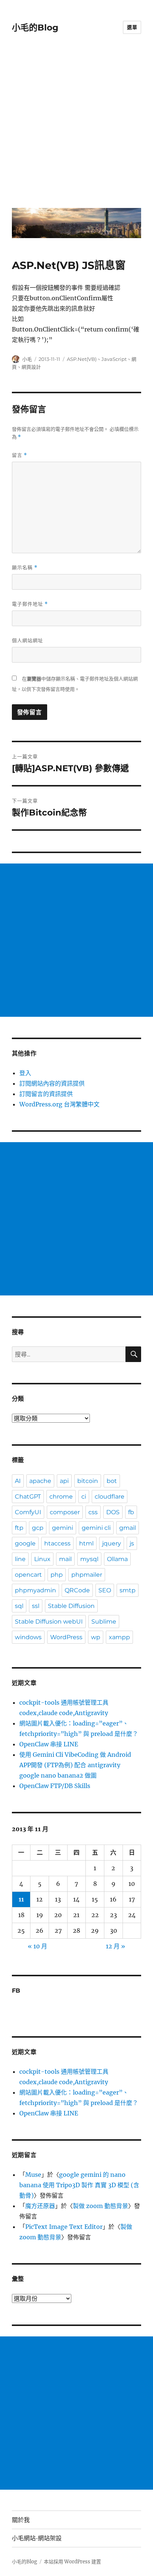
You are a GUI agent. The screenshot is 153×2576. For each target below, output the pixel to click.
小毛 (27, 359)
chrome (61, 1497)
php (57, 1575)
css (93, 1512)
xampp (119, 1637)
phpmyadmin (35, 1590)
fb (131, 1512)
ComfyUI (28, 1512)
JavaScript (114, 359)
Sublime (104, 1622)
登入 (25, 1073)
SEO (105, 1590)
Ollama (117, 1559)
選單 (132, 27)
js (132, 1543)
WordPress (66, 1637)
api (64, 1481)
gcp (38, 1528)
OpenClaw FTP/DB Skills (55, 1786)
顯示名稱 (25, 568)
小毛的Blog (35, 28)
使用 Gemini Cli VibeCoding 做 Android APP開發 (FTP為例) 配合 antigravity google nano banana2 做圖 (75, 1765)
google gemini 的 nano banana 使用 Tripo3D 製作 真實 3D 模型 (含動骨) (79, 2185)
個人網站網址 (27, 640)
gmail (128, 1528)
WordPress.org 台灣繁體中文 (59, 1104)
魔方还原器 (40, 2206)
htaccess (57, 1543)
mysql (89, 1559)
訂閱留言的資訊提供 (46, 1094)
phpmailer (87, 1575)
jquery (112, 1543)
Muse (33, 2175)
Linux (42, 1559)
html (86, 1543)
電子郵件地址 (30, 604)
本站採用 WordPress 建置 (72, 2562)
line (20, 1559)
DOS (113, 1512)
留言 (19, 455)
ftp (19, 1528)
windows (28, 1637)
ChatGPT (28, 1497)
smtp (128, 1590)
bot (112, 1481)
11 (21, 1899)
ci (84, 1497)
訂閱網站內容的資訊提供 (52, 1083)
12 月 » (115, 1946)
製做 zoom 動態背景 (100, 2206)
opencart (28, 1575)
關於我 (21, 2520)
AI (18, 1481)
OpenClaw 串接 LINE (49, 1744)
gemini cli (96, 1528)
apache (40, 1481)
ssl (36, 1606)
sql (19, 1606)
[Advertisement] (76, 126)
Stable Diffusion (71, 1606)
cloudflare (110, 1497)
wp (96, 1637)
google (25, 1543)
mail (65, 1559)
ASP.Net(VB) (82, 359)
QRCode (77, 1590)
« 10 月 (38, 1946)
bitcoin (88, 1481)
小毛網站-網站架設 (37, 2538)
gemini (63, 1528)
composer (65, 1512)
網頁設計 (31, 367)
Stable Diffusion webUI (49, 1622)
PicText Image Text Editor (64, 2227)
